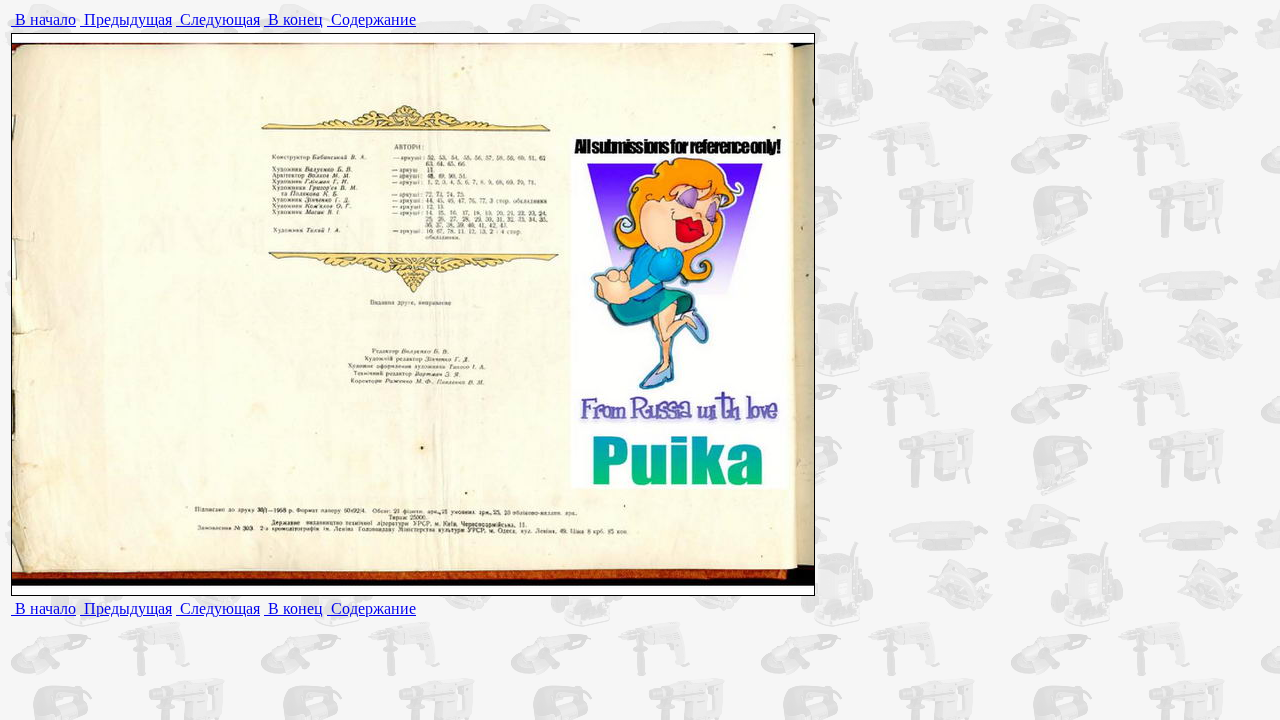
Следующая (218, 19)
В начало (43, 19)
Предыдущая (126, 19)
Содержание (371, 19)
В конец (293, 19)
